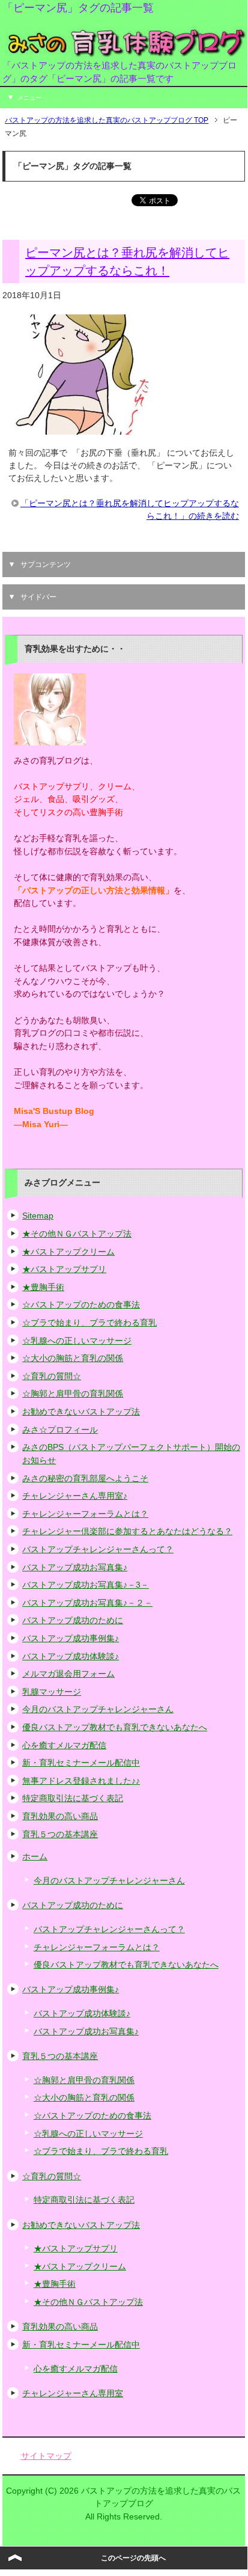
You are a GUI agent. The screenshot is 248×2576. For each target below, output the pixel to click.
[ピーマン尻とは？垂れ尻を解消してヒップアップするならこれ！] (82, 428)
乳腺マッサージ (52, 1692)
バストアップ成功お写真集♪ (75, 1567)
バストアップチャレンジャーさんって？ (98, 1549)
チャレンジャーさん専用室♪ (75, 1496)
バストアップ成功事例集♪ (71, 1638)
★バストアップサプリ (64, 1269)
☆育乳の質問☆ (52, 1376)
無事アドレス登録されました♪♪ (81, 1781)
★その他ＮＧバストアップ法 (77, 1234)
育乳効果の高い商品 (60, 1816)
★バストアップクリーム (68, 1252)
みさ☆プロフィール (60, 1430)
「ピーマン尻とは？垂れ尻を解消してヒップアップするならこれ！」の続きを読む (130, 509)
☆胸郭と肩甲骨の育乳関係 (73, 1394)
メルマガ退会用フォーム (68, 1674)
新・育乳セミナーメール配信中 (81, 1763)
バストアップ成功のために (73, 1620)
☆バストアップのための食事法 (81, 1305)
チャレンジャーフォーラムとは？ (85, 1514)
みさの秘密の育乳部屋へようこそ (85, 1478)
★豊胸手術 (43, 1287)
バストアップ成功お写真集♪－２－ (87, 1603)
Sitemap (38, 1216)
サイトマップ (46, 2456)
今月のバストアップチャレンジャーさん (98, 1709)
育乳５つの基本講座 (60, 1834)
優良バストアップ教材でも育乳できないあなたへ (115, 1727)
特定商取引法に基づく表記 (73, 1798)
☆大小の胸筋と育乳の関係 (73, 1358)
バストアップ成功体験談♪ (71, 1656)
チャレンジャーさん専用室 (73, 2393)
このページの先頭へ (133, 2558)
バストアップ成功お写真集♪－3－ (86, 1585)
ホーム (35, 1856)
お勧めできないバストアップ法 (81, 1412)
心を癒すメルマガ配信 (64, 1745)
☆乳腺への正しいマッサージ (77, 1341)
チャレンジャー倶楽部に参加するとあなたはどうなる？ (127, 1531)
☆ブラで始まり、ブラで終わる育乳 (89, 1323)
